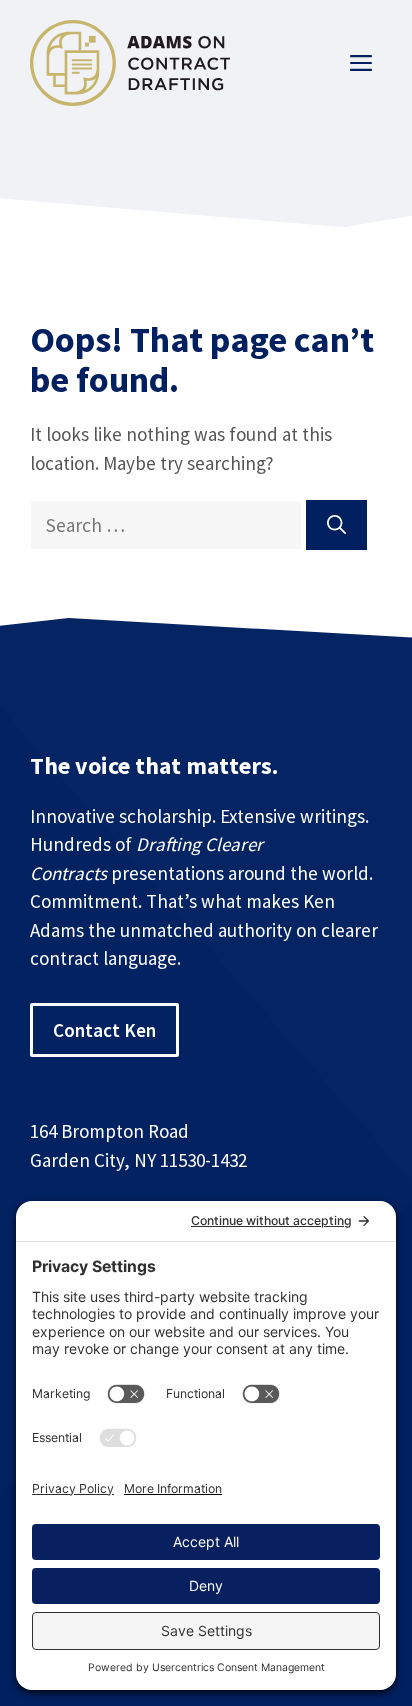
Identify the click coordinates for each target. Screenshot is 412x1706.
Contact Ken (104, 1030)
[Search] (336, 525)
